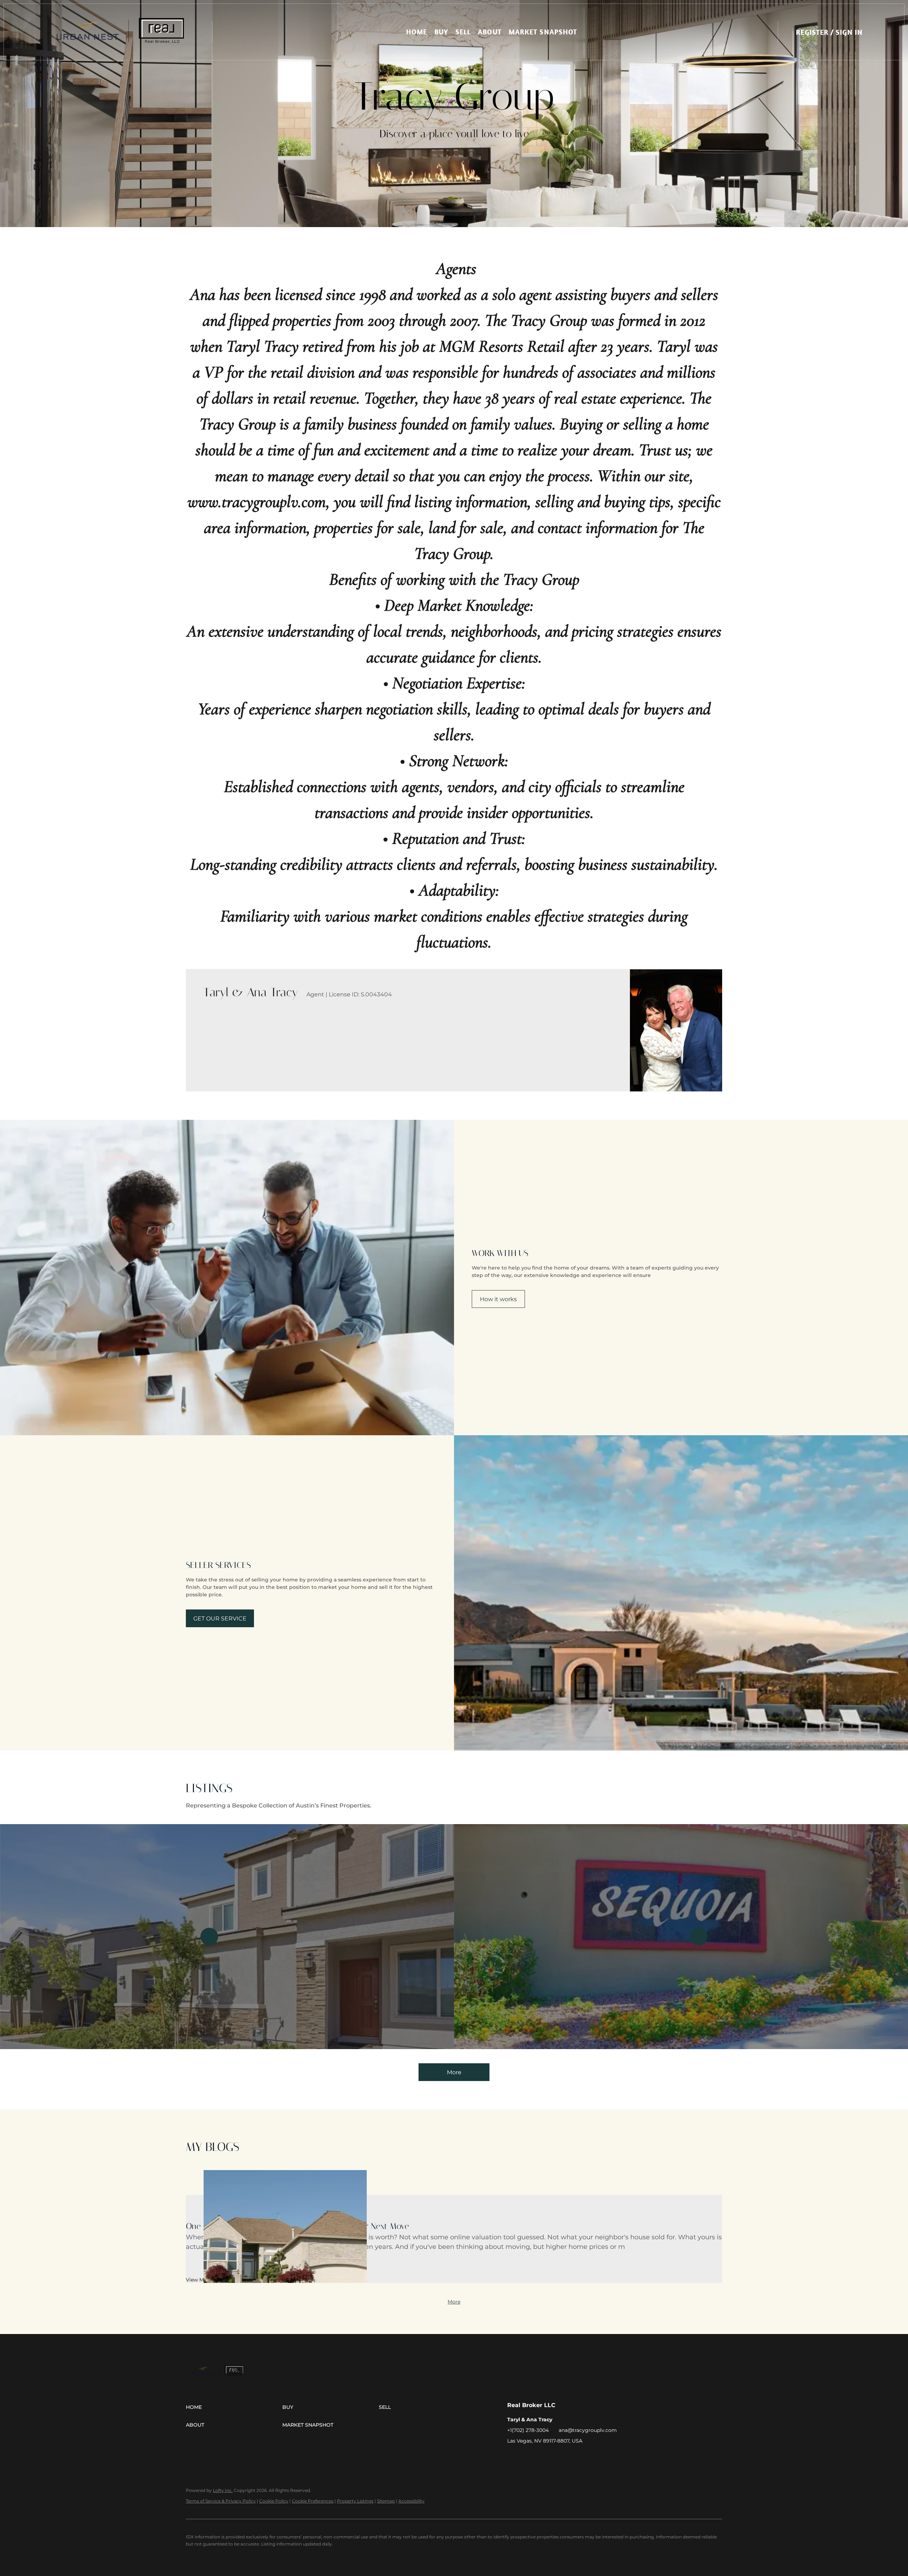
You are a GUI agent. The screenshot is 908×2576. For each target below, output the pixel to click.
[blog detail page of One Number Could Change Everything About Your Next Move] (454, 2183)
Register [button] (812, 32)
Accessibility (411, 2501)
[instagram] (527, 2457)
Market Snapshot (543, 32)
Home (417, 32)
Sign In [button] (849, 32)
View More (199, 2280)
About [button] (490, 32)
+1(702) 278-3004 (528, 2430)
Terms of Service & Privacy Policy (221, 2501)
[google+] (541, 2457)
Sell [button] (463, 32)
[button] (120, 32)
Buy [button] (441, 32)
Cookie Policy (274, 2501)
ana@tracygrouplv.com (588, 2430)
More (454, 2072)
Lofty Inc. (223, 2490)
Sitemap (386, 2501)
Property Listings (355, 2501)
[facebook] (513, 2457)
